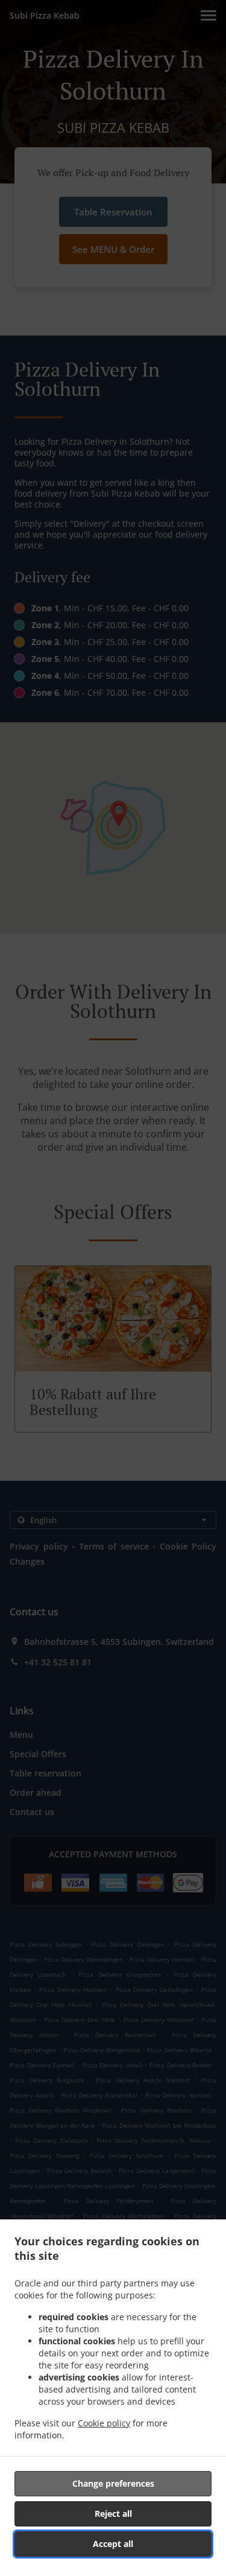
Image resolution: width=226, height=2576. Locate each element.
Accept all (113, 2544)
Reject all (113, 2514)
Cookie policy (104, 2423)
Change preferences (113, 2483)
